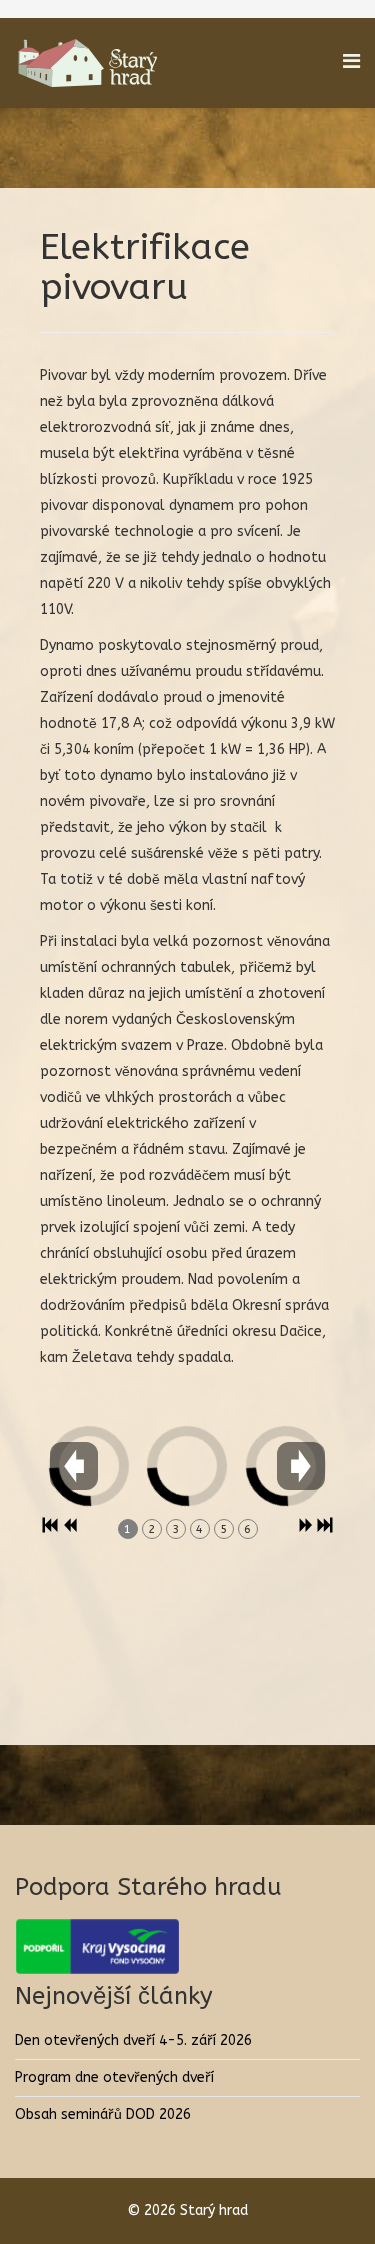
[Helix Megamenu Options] (351, 61)
